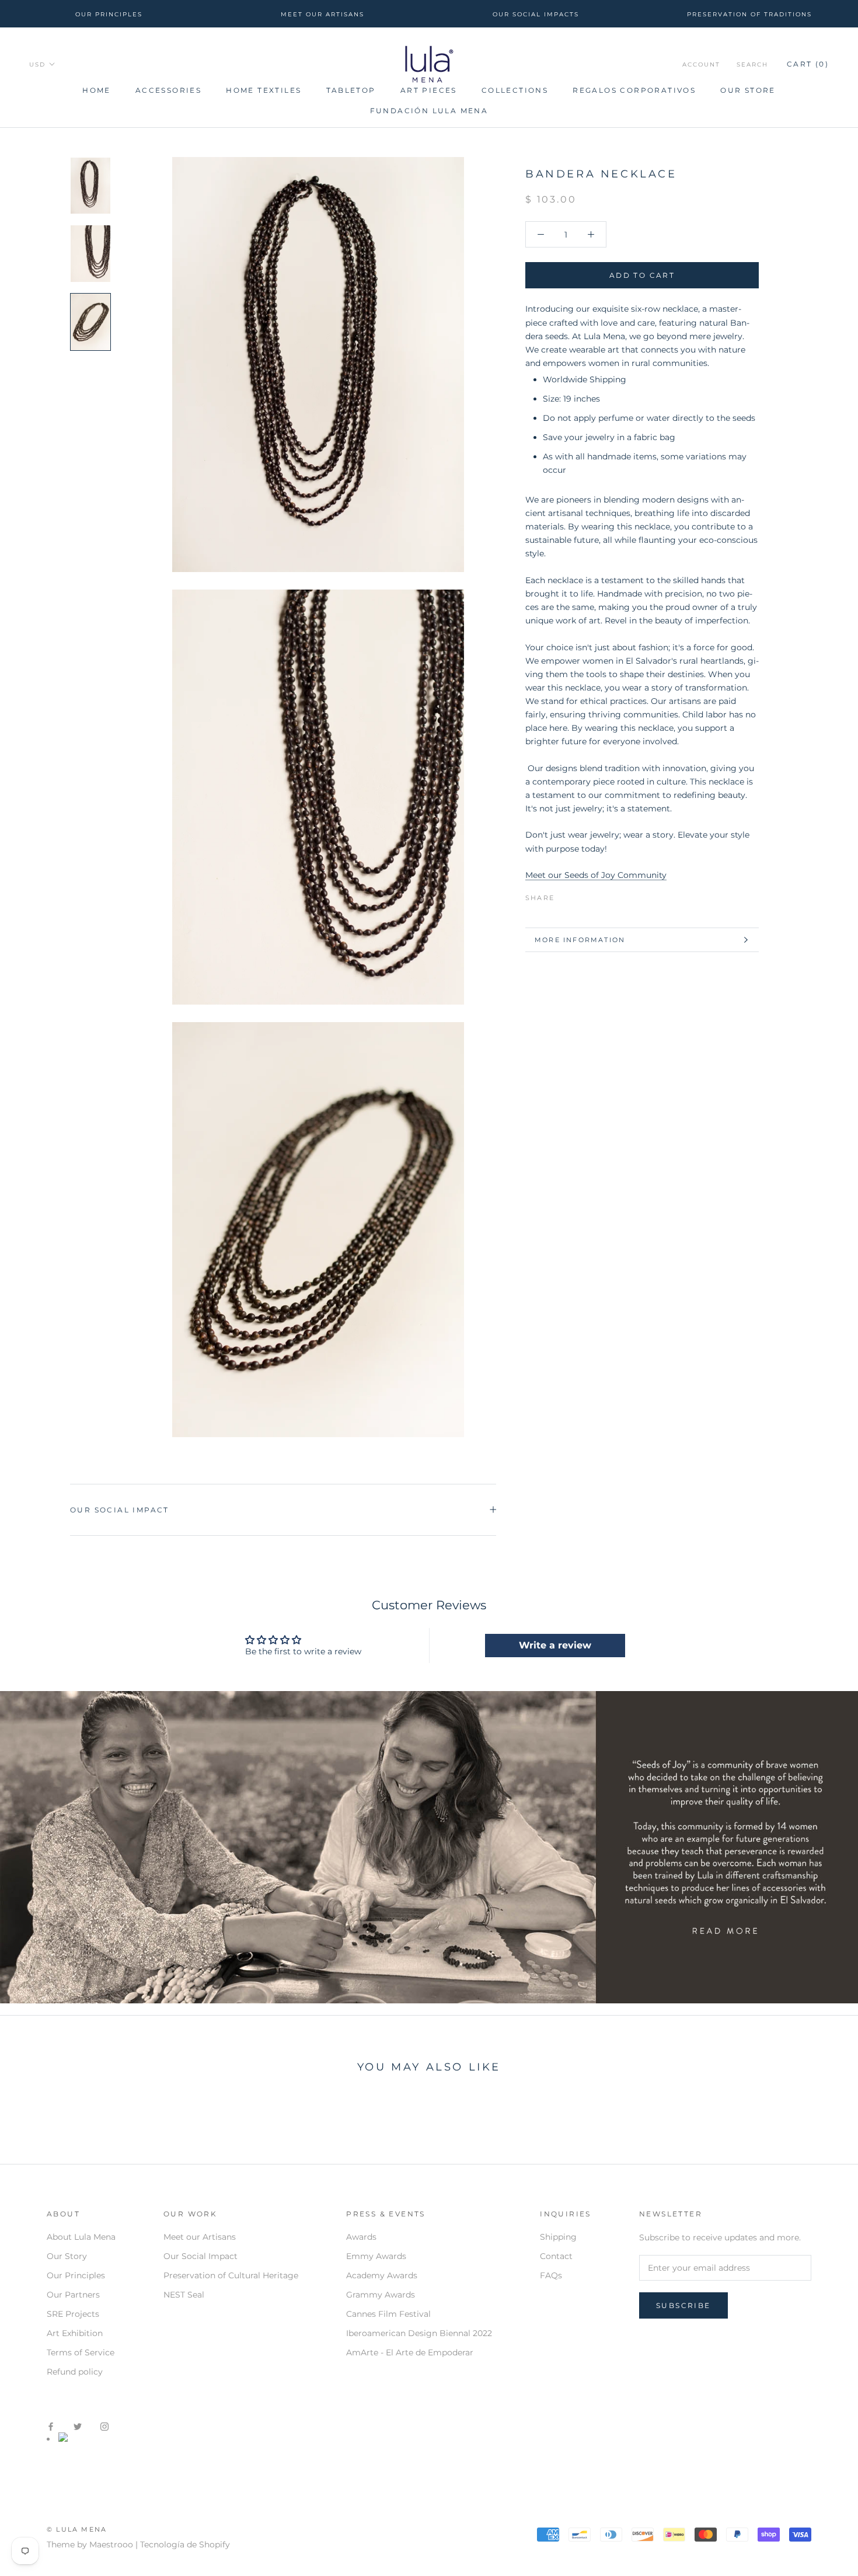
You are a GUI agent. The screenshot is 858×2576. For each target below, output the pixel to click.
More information (580, 940)
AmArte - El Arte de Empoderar (410, 2352)
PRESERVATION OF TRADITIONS (749, 14)
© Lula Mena (77, 2529)
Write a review (555, 1645)
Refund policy (75, 2372)
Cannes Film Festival (388, 2314)
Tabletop (351, 90)
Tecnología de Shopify (185, 2544)
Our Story (67, 2256)
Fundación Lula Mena (429, 111)
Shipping (558, 2237)
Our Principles (76, 2275)
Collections (515, 90)
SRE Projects (73, 2314)
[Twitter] (581, 895)
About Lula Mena (81, 2237)
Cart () (808, 65)
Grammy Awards (381, 2295)
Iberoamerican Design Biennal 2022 (419, 2333)
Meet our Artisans (200, 2237)
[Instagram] (104, 2426)
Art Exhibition (75, 2333)
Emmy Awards (376, 2256)
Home (97, 90)
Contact (556, 2256)
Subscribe (683, 2305)
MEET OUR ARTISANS (322, 14)
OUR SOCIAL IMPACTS (536, 14)
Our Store (748, 90)
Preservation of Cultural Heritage (231, 2275)
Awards (361, 2237)
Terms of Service (81, 2352)
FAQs (551, 2275)
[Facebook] (566, 895)
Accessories (168, 90)
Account (701, 65)
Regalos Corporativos (634, 90)
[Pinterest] (596, 895)
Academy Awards (382, 2275)
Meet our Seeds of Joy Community (596, 875)
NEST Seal (184, 2295)
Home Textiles (264, 90)
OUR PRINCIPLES (109, 14)
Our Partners (73, 2295)
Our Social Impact (120, 1510)
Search (752, 65)
